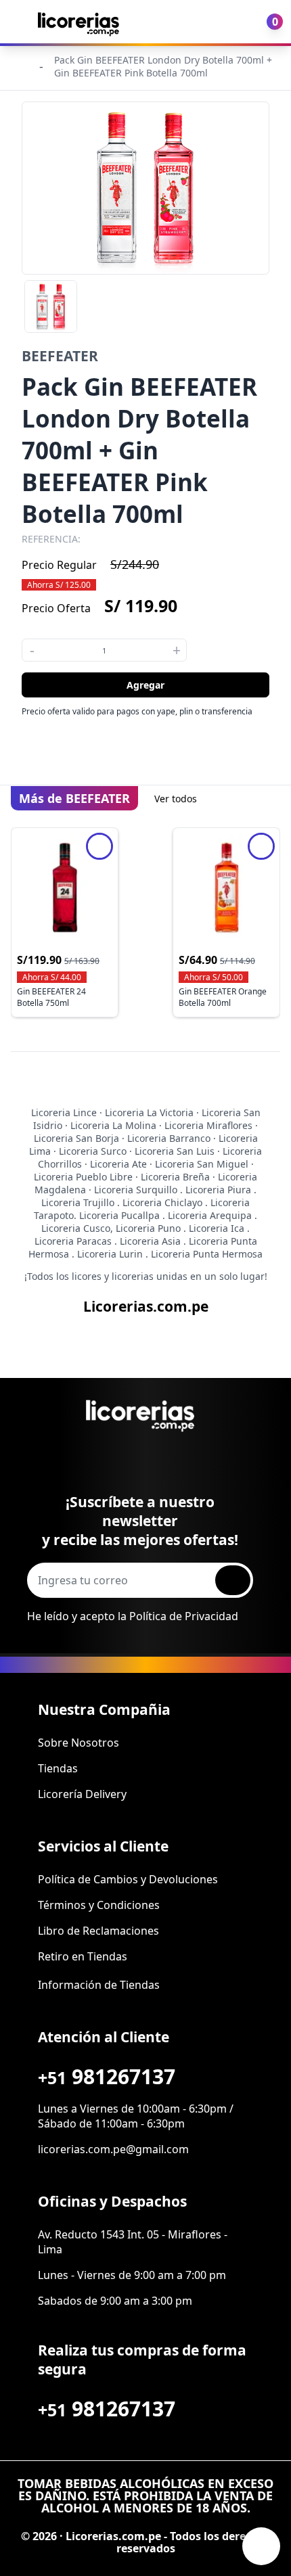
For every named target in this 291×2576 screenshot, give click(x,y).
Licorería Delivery (82, 1794)
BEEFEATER (60, 356)
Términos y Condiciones (99, 1905)
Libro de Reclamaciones (98, 1931)
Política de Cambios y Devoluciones (128, 1879)
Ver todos (176, 799)
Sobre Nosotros (79, 1743)
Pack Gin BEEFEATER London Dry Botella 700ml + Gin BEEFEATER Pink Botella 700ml (163, 66)
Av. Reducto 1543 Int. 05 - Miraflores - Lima (133, 2242)
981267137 (107, 2076)
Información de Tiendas (99, 1985)
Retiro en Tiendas (83, 1956)
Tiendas (58, 1768)
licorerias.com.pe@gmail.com (113, 2149)
